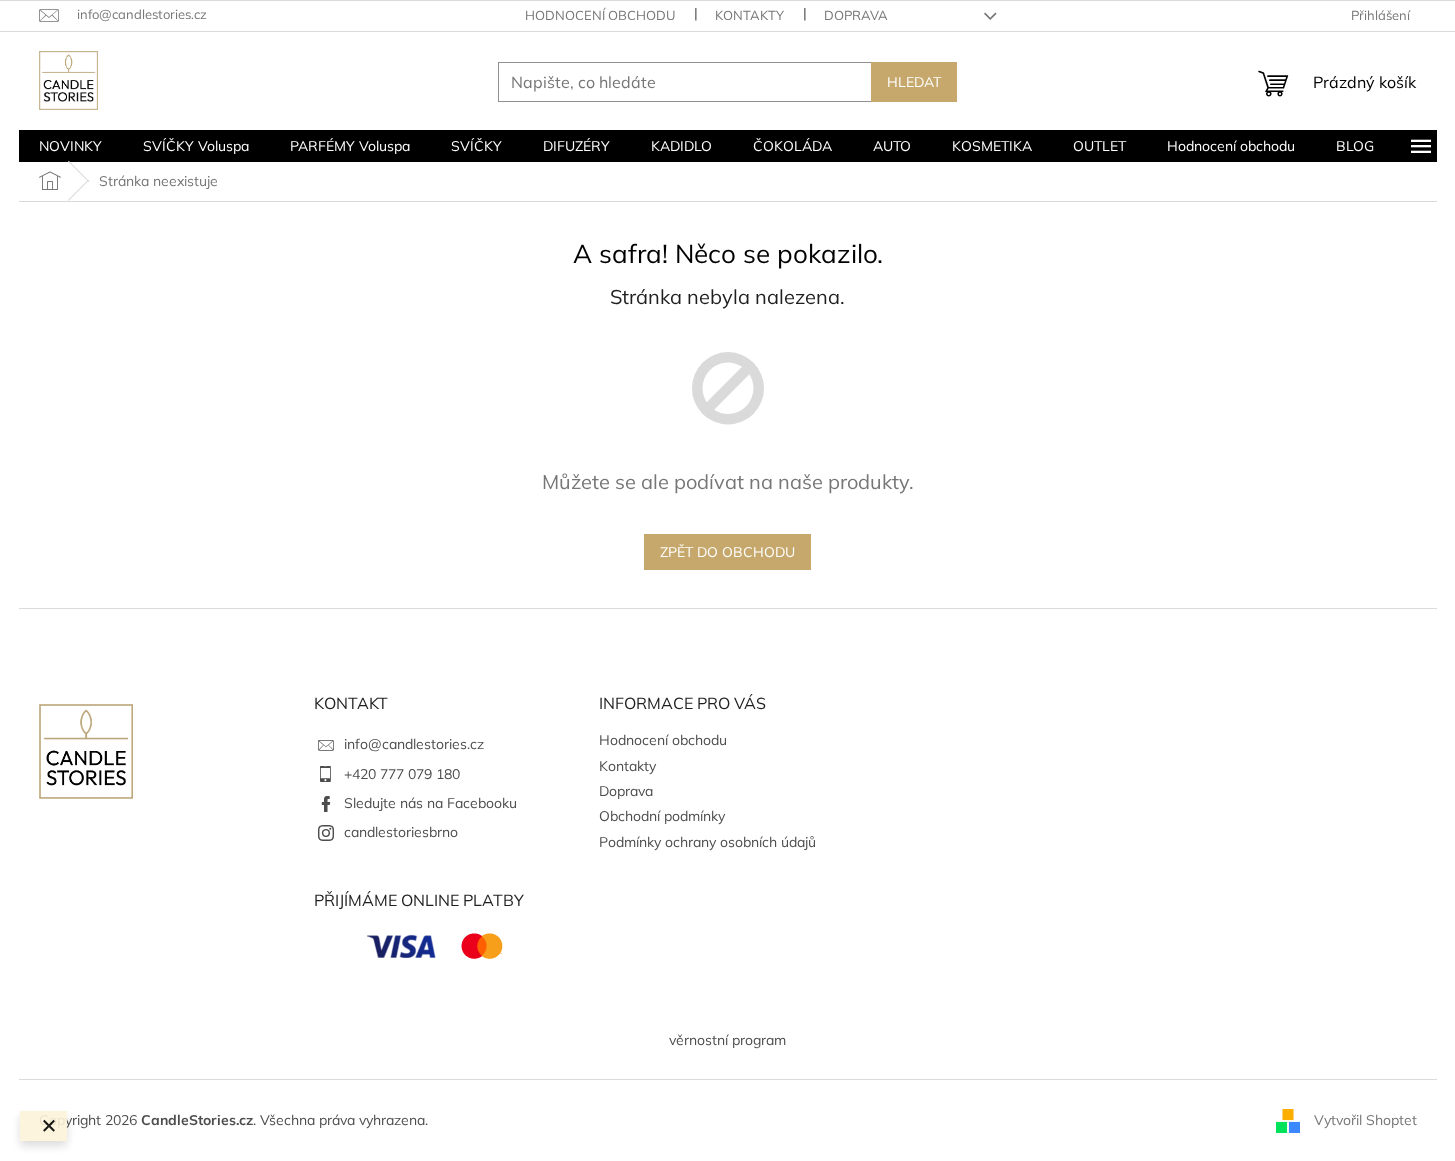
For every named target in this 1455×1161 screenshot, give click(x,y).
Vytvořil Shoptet (1365, 1119)
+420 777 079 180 (402, 774)
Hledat (914, 82)
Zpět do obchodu (727, 552)
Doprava (856, 15)
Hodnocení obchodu (600, 15)
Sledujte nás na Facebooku (430, 803)
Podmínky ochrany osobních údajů (707, 842)
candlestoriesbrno (401, 832)
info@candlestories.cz (414, 744)
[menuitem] (70, 146)
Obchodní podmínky (662, 816)
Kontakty (749, 15)
